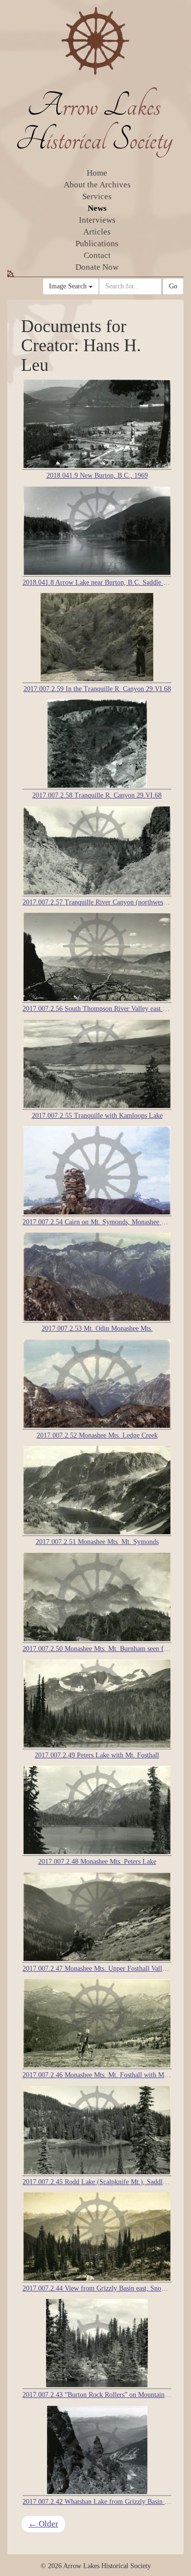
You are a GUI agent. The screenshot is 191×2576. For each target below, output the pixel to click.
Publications (97, 244)
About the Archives (97, 185)
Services (97, 196)
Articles (97, 232)
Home (97, 173)
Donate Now (97, 267)
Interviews (97, 220)
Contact (97, 255)
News (97, 208)
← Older (43, 2524)
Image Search (69, 286)
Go (173, 286)
